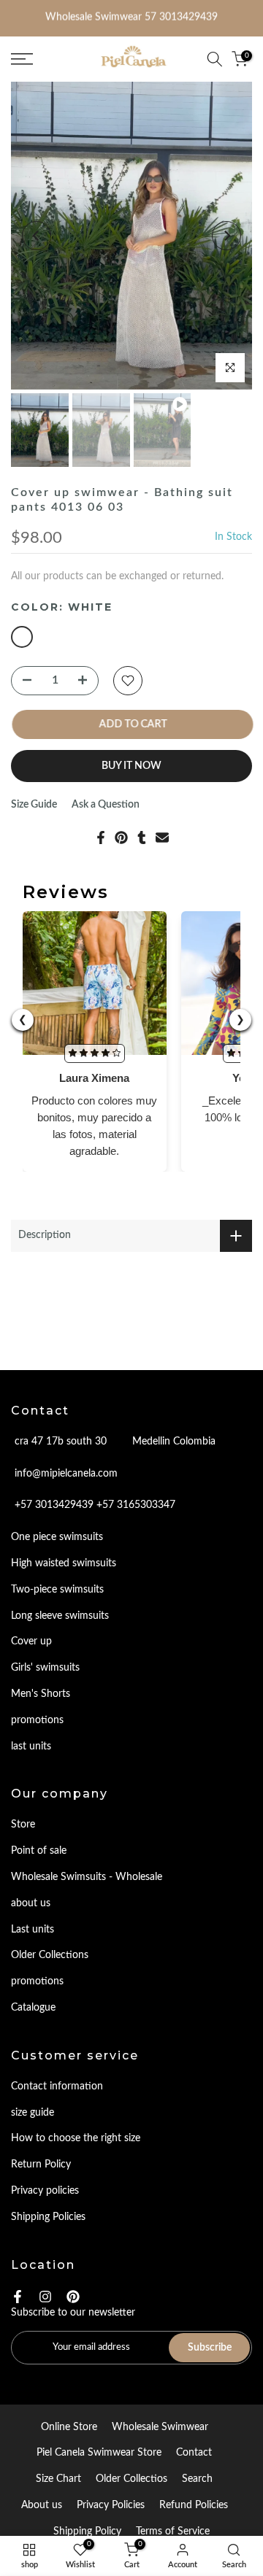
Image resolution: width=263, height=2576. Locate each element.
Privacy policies (45, 2191)
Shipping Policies (48, 2217)
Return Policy (41, 2165)
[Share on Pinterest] (121, 838)
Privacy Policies (111, 2505)
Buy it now (131, 766)
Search (197, 2479)
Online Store (69, 2427)
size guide (33, 2113)
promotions (37, 1720)
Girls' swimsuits (45, 1668)
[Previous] (37, 236)
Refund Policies (194, 2505)
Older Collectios (131, 2479)
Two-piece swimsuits (57, 1590)
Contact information (57, 2086)
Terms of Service (173, 2531)
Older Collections (50, 1955)
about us (31, 1903)
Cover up (31, 1641)
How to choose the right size (76, 2138)
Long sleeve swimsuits (60, 1616)
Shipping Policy (87, 2531)
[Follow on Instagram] (45, 2297)
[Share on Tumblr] (142, 838)
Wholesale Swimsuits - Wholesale (87, 1877)
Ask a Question (106, 805)
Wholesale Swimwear (160, 2427)
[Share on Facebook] (101, 838)
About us (42, 2505)
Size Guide (34, 805)
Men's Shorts (41, 1694)
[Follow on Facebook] (18, 2297)
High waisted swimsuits (64, 1563)
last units (31, 1747)
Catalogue (33, 2008)
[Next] (226, 236)
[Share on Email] (162, 838)
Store (23, 1825)
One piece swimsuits (57, 1537)
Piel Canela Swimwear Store (99, 2453)
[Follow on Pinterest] (73, 2297)
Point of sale (39, 1851)
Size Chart (58, 2479)
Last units (33, 1930)
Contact (194, 2453)
